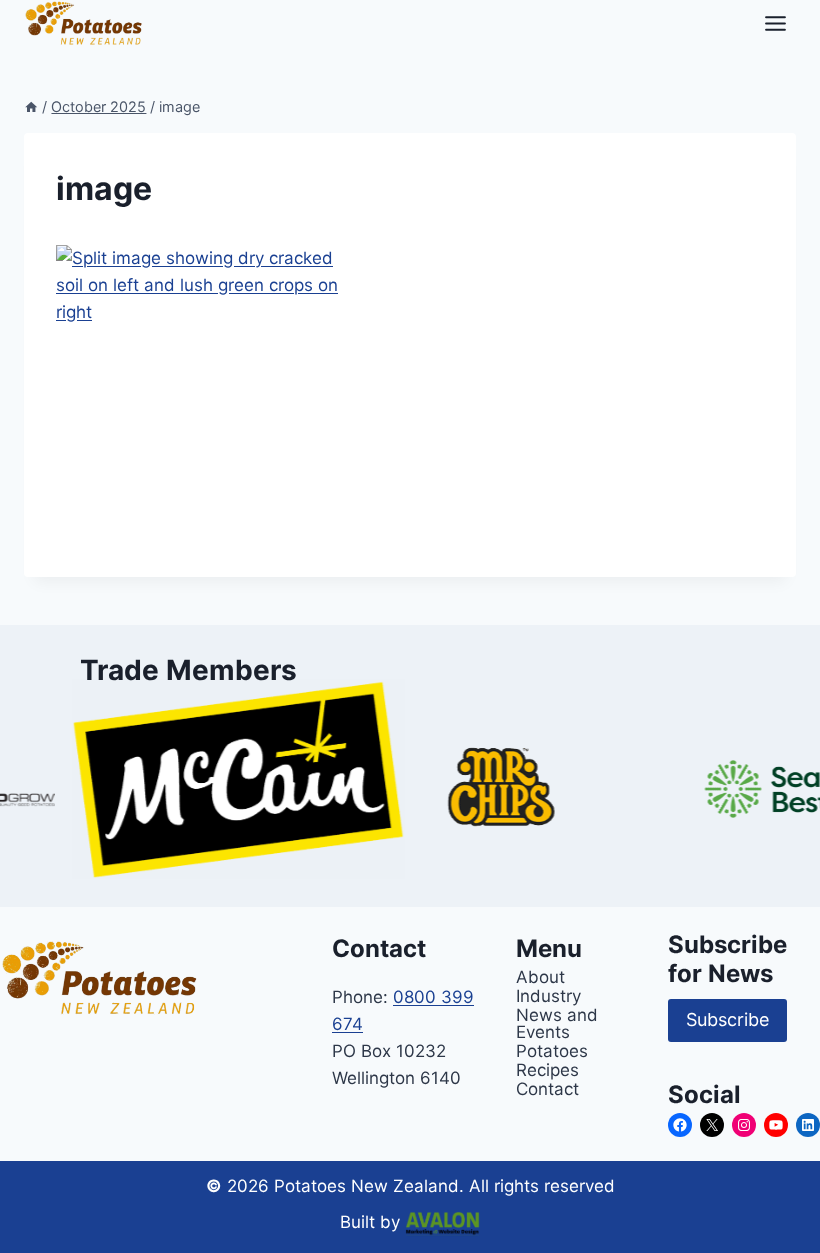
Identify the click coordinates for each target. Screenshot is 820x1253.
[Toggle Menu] (775, 23)
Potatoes (552, 1050)
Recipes (547, 1069)
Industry (548, 995)
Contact (547, 1088)
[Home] (31, 106)
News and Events (557, 1023)
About (540, 976)
